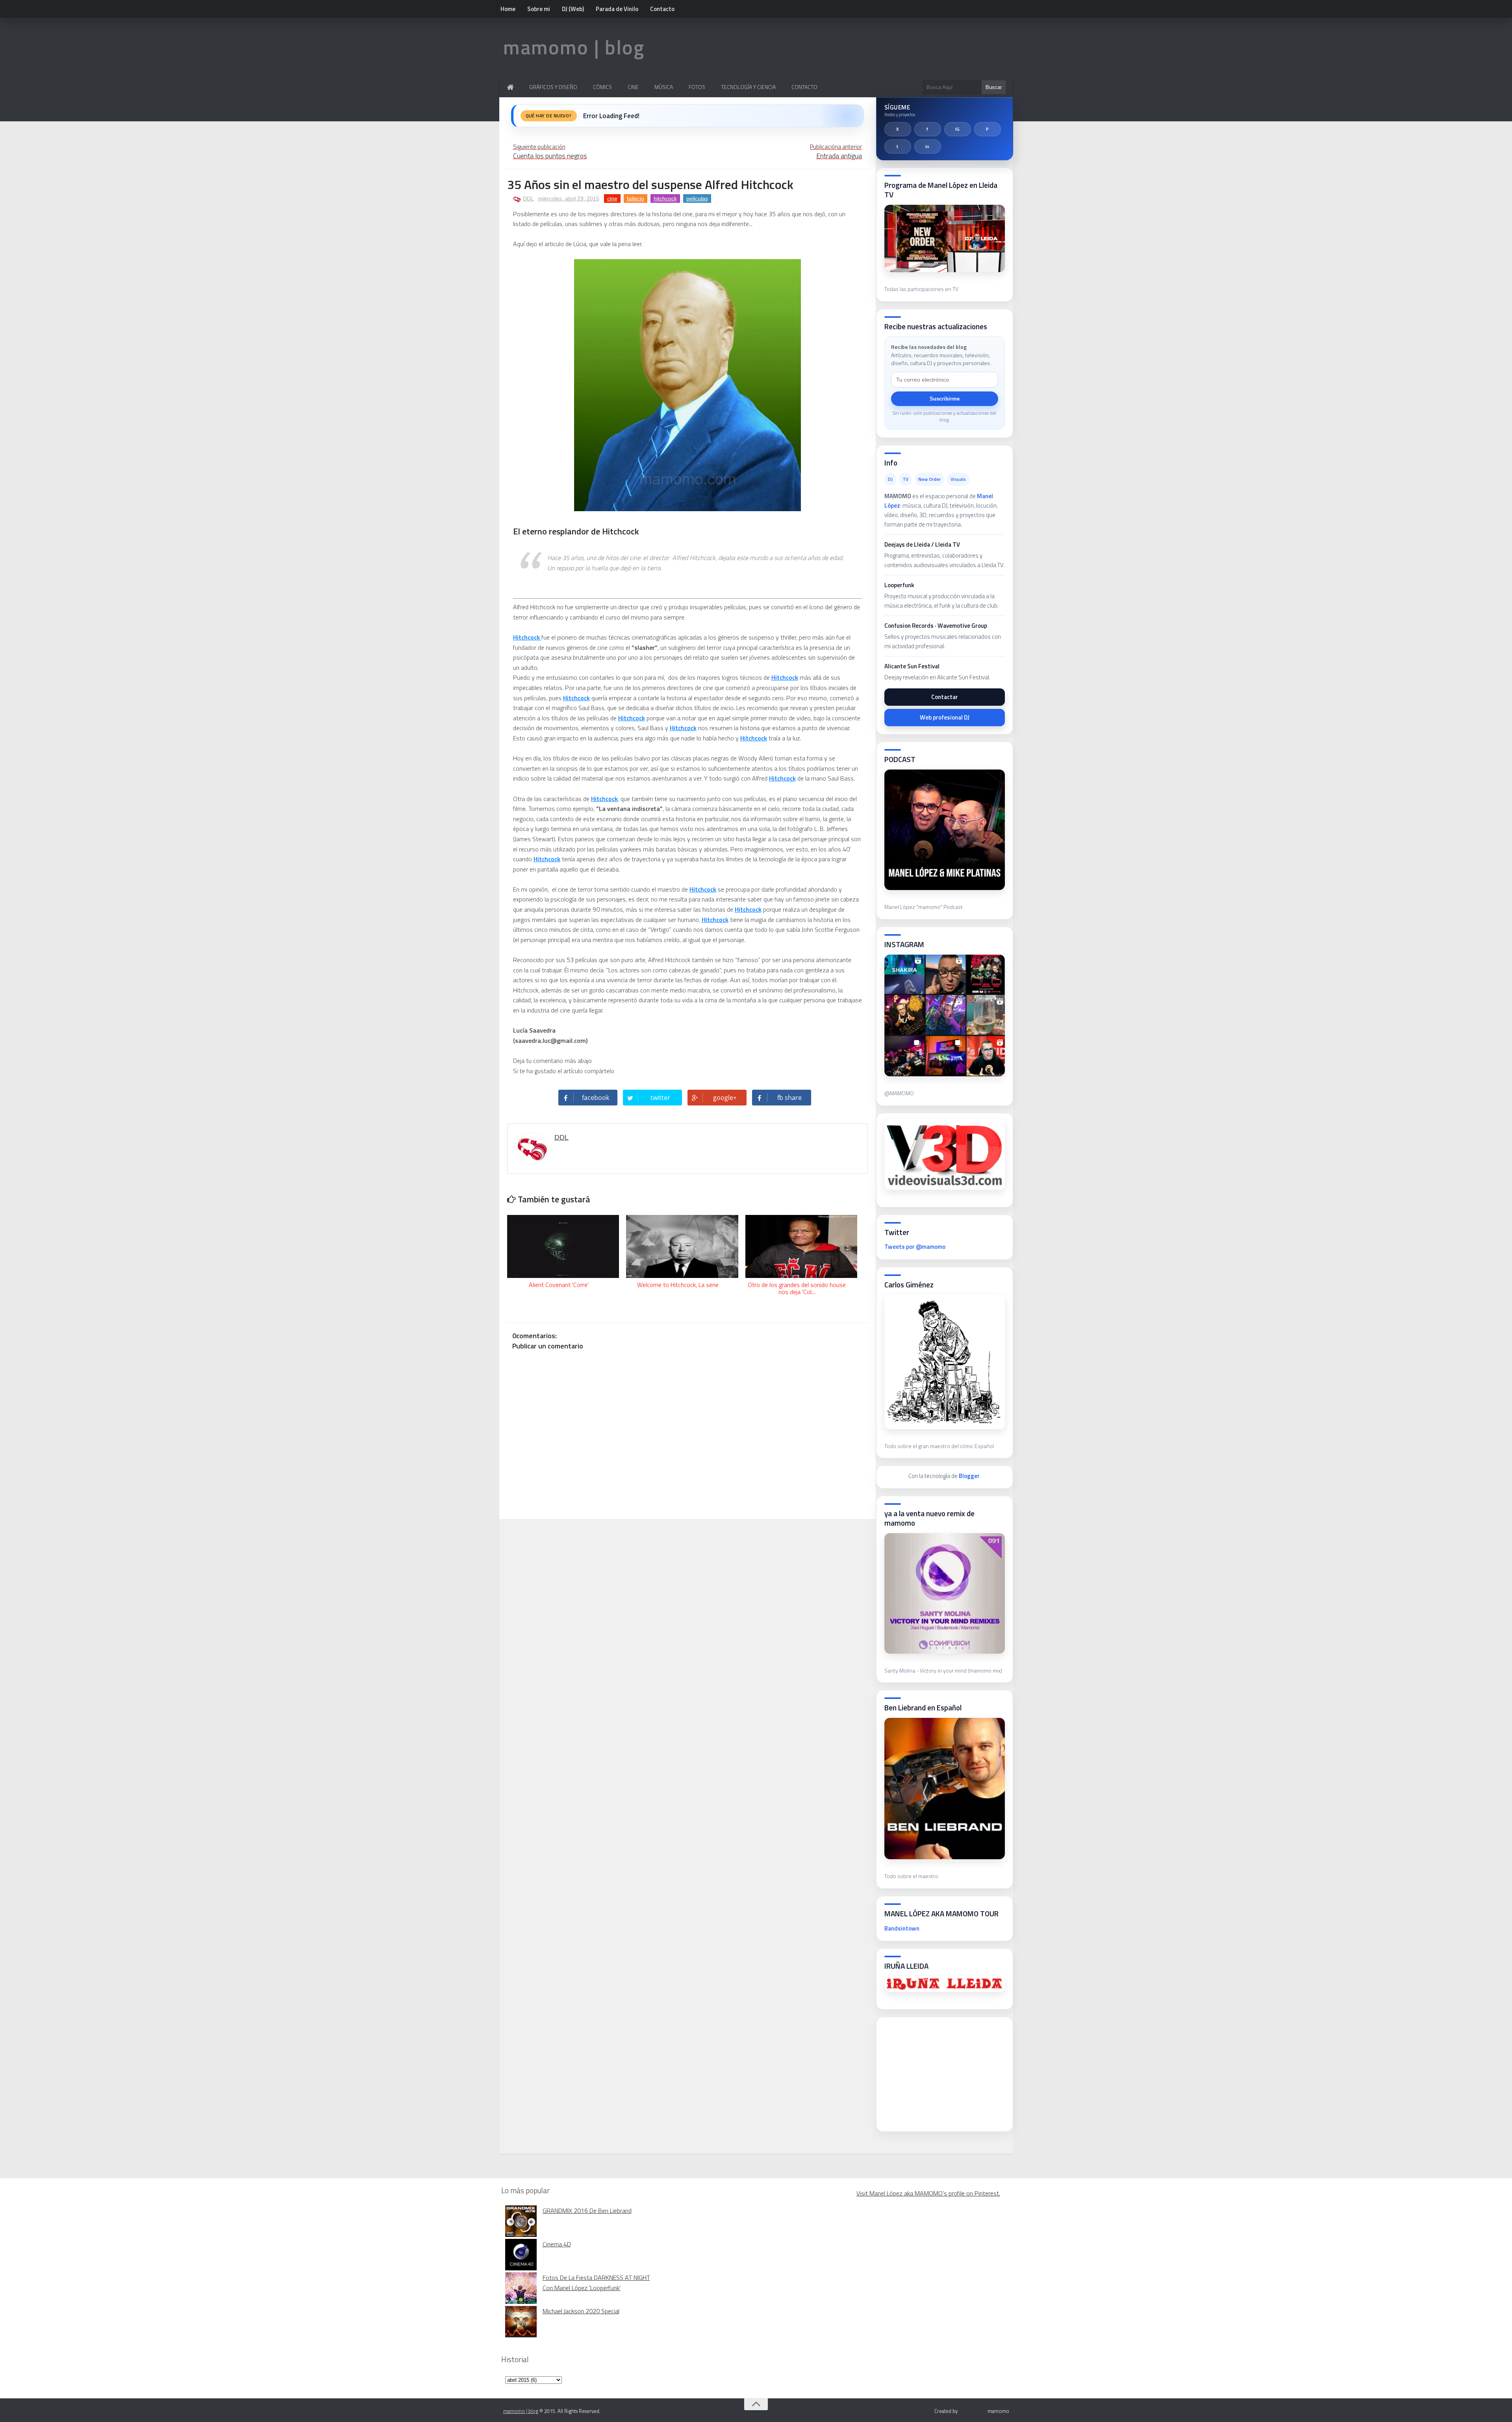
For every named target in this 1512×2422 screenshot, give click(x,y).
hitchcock (665, 198)
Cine (633, 87)
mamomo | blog (574, 47)
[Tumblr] (898, 147)
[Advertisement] (943, 2072)
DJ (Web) (573, 9)
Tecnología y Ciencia (748, 87)
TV (905, 479)
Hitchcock (527, 637)
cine (612, 198)
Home (508, 9)
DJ (890, 479)
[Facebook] (928, 129)
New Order (929, 479)
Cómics (602, 87)
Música (664, 87)
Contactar (945, 697)
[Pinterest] (988, 129)
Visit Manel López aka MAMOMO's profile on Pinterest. (928, 2193)
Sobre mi (539, 9)
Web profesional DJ (945, 717)
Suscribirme (945, 399)
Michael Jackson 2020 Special (581, 2311)
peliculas (697, 198)
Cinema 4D (557, 2244)
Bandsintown (902, 1928)
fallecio (636, 198)
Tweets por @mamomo (915, 1247)
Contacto (662, 9)
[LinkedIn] (928, 147)
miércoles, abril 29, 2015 (569, 198)
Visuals (958, 479)
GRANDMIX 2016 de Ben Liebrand (587, 2211)
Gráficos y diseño (553, 87)
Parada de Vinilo (617, 9)
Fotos (697, 87)
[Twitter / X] (898, 129)
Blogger (969, 1476)
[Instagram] (958, 129)
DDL (528, 198)
